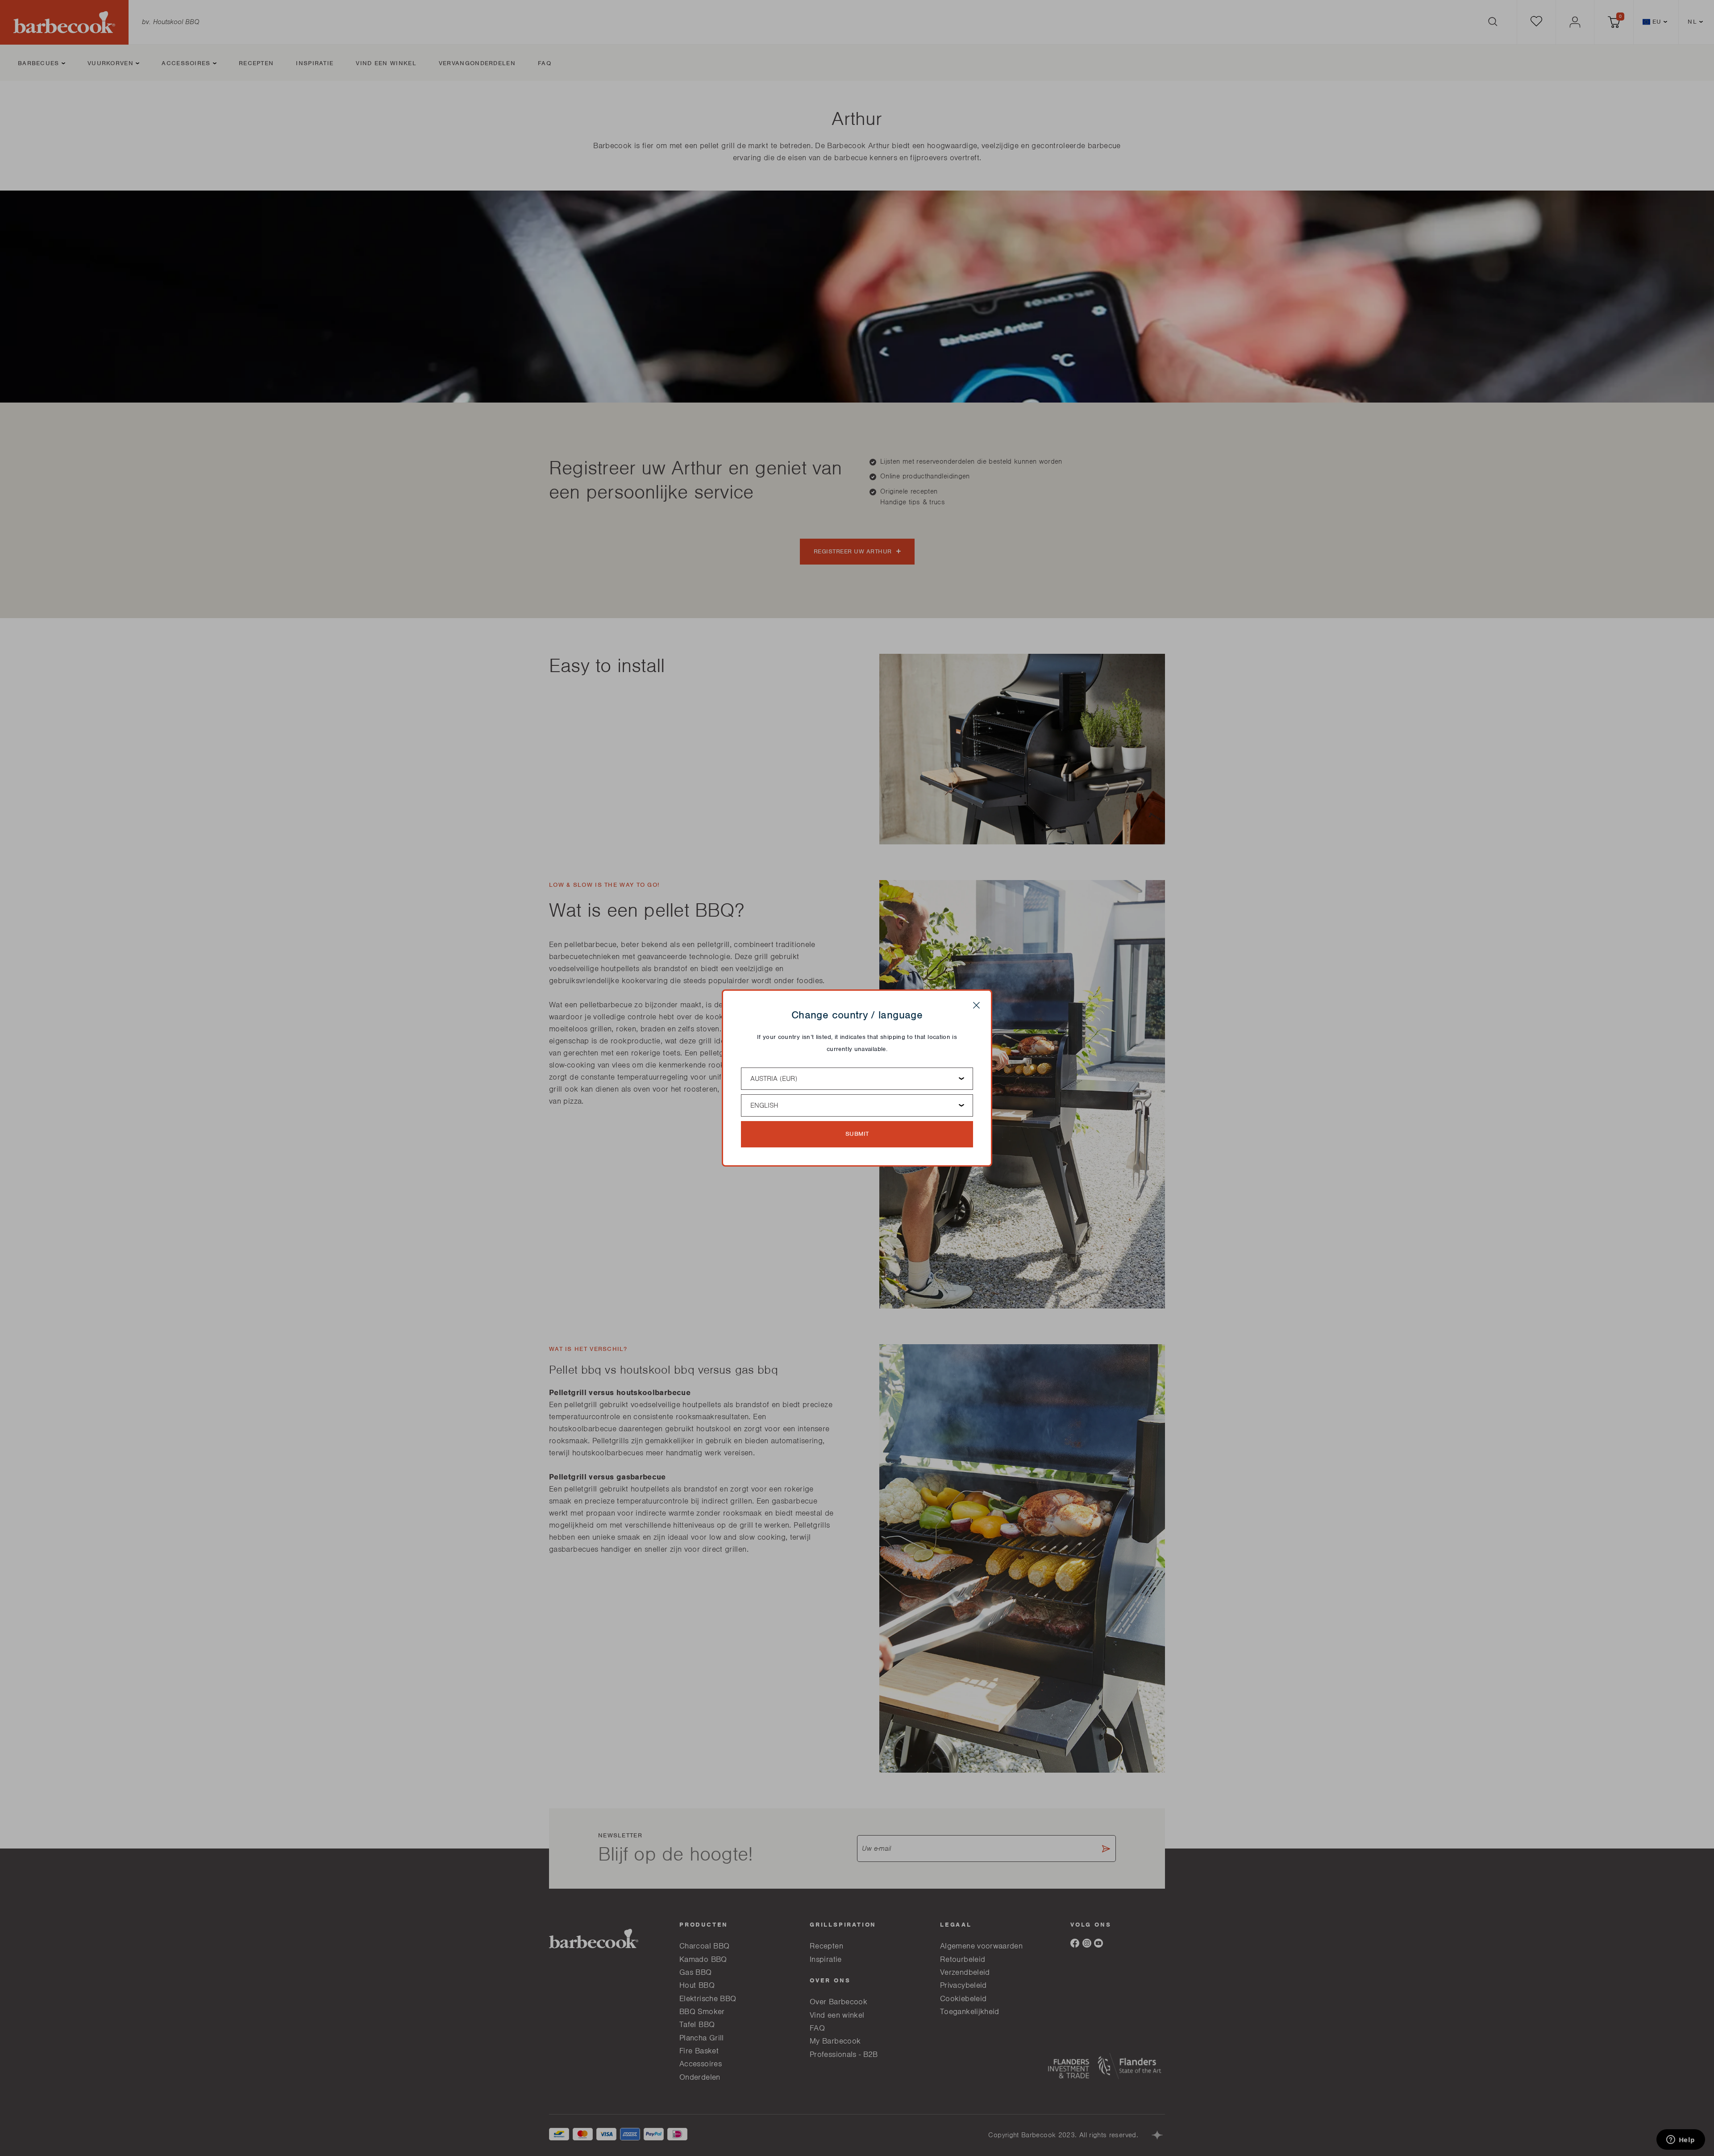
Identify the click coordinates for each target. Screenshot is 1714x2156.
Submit (857, 1134)
